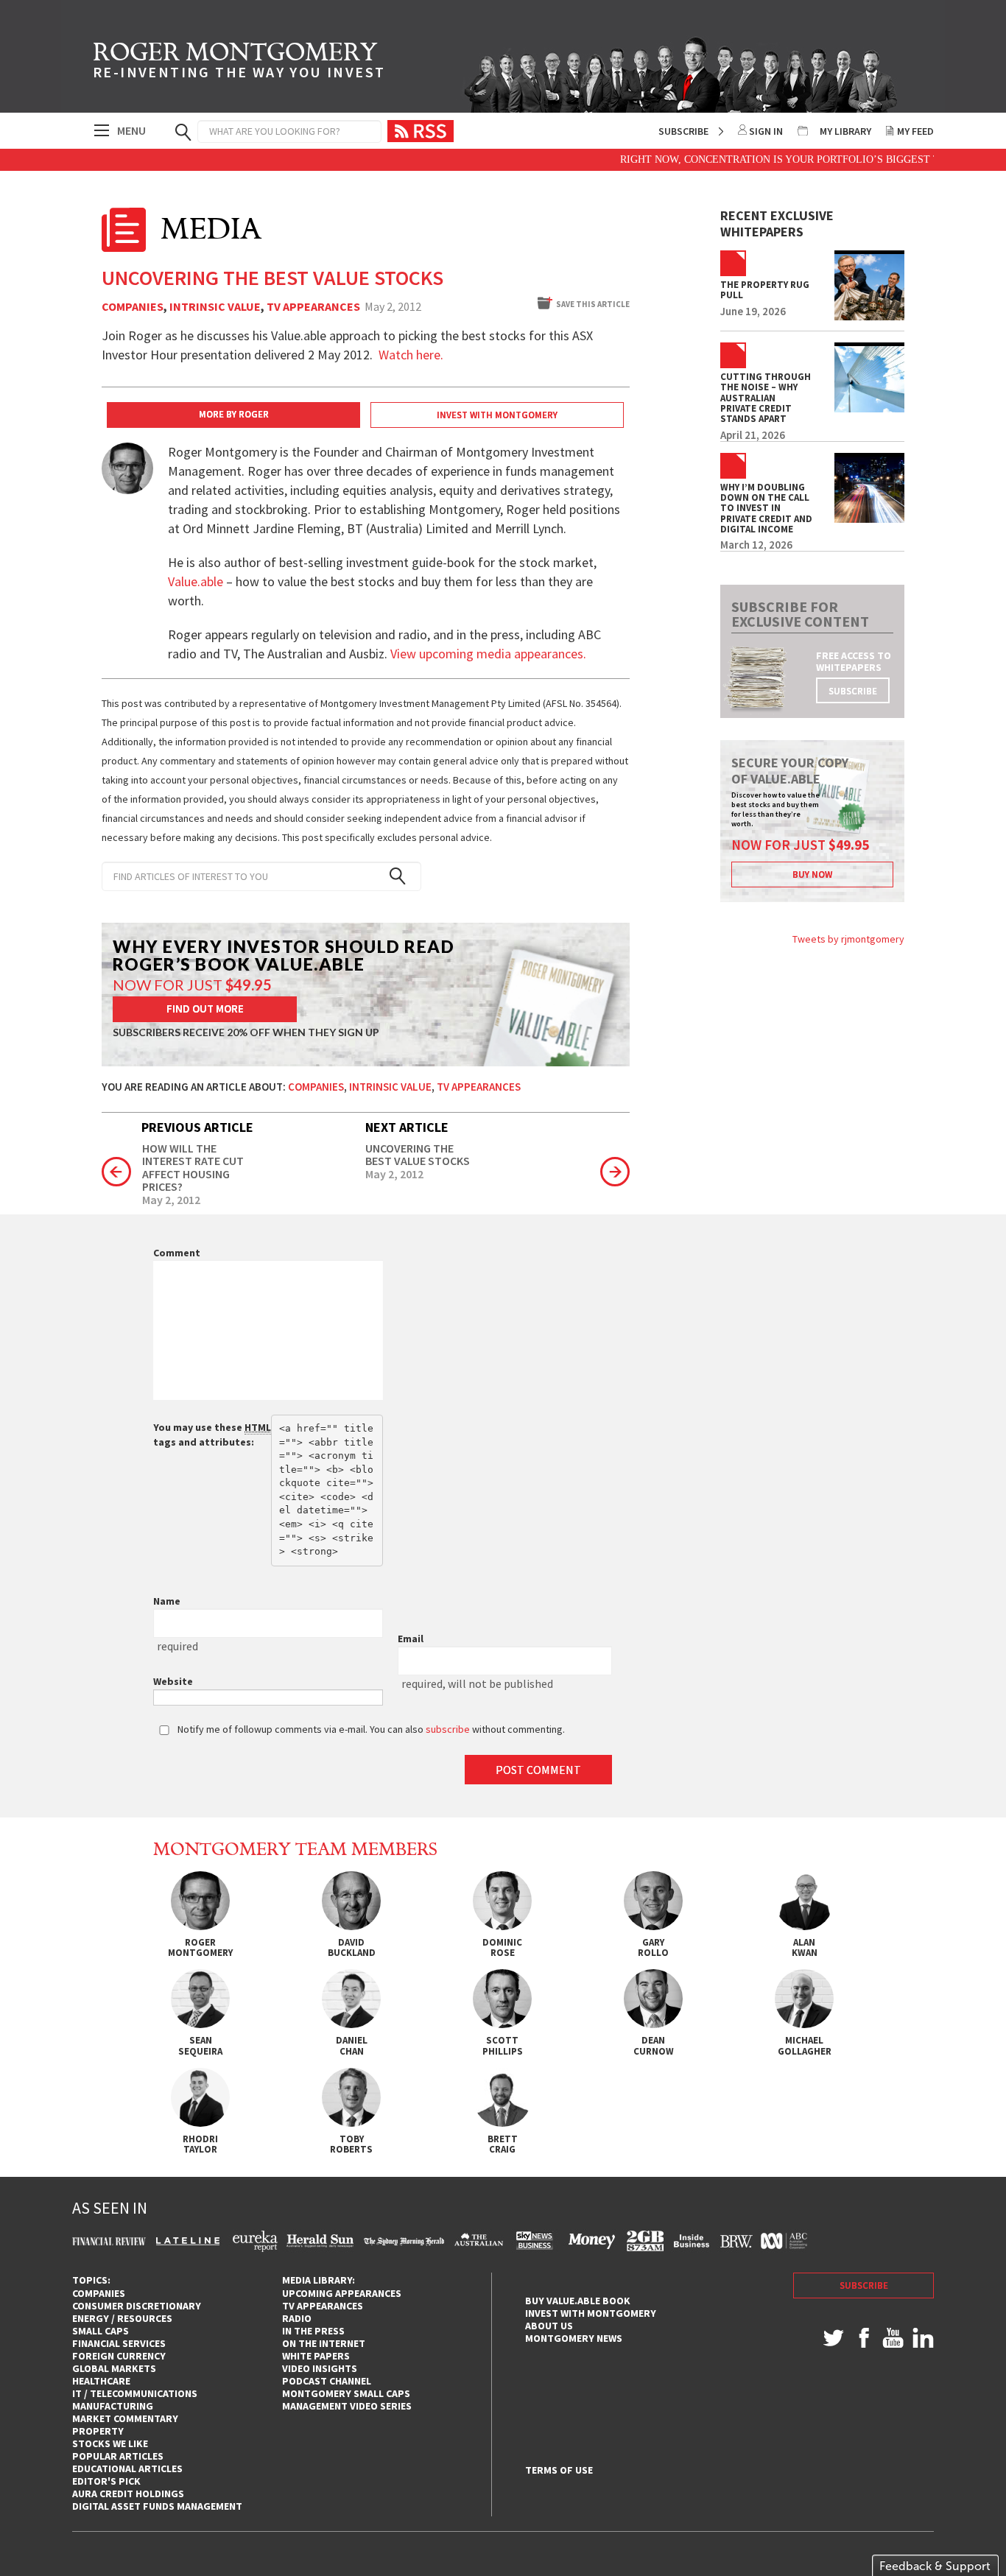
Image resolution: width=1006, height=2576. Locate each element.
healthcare (101, 2381)
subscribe (853, 691)
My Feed (915, 131)
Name (167, 1601)
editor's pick (106, 2481)
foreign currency (119, 2356)
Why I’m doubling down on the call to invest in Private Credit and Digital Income (766, 508)
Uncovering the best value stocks (418, 1155)
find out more (205, 1009)
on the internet (324, 2343)
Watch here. (411, 355)
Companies (133, 307)
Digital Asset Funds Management (157, 2506)
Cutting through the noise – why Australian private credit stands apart (766, 398)
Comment (177, 1253)
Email (411, 1639)
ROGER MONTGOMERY (239, 63)
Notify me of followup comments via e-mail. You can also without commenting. (370, 1729)
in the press (313, 2331)
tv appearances (323, 2306)
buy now (812, 874)
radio (297, 2318)
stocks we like (110, 2443)
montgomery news (574, 2338)
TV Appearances (313, 307)
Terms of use (559, 2470)
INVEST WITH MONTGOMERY (497, 415)
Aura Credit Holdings (128, 2494)
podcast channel (327, 2381)
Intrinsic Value (215, 307)
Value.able (196, 581)
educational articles (127, 2468)
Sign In (766, 131)
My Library (845, 131)
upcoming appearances (342, 2293)
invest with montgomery (591, 2313)
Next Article (407, 1127)
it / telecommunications (135, 2393)
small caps (101, 2331)
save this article (593, 304)
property (98, 2431)
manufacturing (113, 2406)
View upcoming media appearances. (490, 654)
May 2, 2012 (171, 1200)
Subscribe (683, 131)
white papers (316, 2356)
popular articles (118, 2456)
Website (173, 1681)
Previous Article (197, 1127)
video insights (320, 2368)
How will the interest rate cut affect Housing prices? (193, 1168)
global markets (114, 2368)
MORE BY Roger (234, 414)
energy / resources (122, 2318)
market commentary (125, 2418)
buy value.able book (578, 2301)
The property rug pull (765, 291)
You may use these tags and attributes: (212, 1435)
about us (549, 2326)
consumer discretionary (137, 2306)
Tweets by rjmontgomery (848, 939)
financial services (119, 2343)
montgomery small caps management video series (347, 2400)
